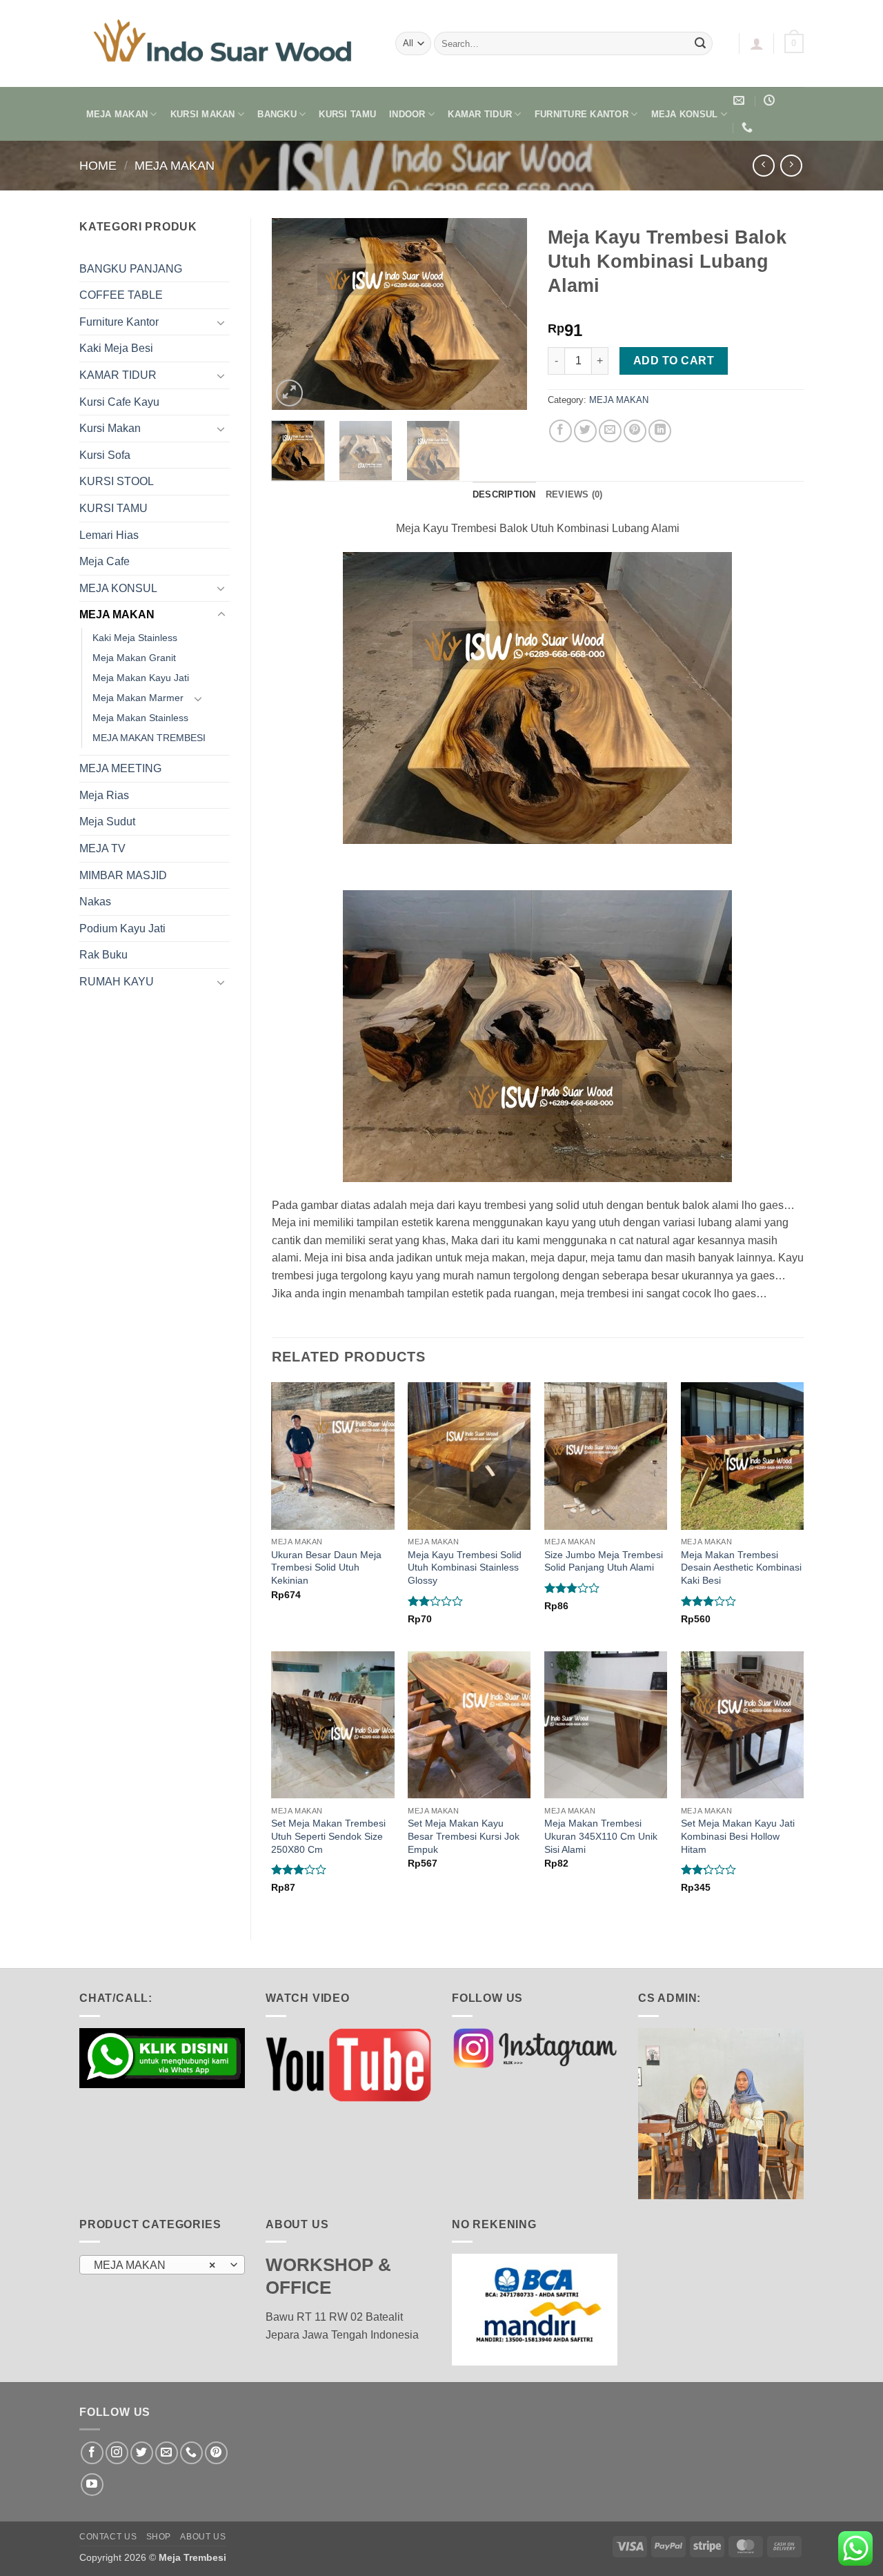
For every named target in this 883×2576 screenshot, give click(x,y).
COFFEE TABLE (121, 295)
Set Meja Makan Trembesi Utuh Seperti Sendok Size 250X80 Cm (328, 1836)
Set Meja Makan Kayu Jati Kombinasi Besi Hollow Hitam (738, 1836)
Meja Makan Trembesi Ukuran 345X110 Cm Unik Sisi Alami (601, 1836)
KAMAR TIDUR (480, 114)
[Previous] (294, 314)
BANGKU (277, 114)
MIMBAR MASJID (123, 875)
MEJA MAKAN (117, 114)
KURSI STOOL (117, 481)
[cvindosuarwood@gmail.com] (741, 100)
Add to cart (674, 361)
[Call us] (191, 2453)
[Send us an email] (167, 2453)
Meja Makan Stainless (140, 718)
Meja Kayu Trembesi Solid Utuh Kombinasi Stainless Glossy (465, 1567)
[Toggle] (221, 322)
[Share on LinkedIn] (660, 431)
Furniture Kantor (119, 322)
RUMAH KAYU (117, 982)
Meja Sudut (107, 822)
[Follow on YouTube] (92, 2485)
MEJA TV (102, 848)
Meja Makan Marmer (138, 698)
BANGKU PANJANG (131, 269)
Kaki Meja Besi (116, 348)
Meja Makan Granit (134, 658)
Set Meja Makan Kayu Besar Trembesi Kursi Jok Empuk (464, 1836)
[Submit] (700, 43)
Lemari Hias (109, 535)
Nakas (95, 902)
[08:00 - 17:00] (771, 100)
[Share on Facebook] (560, 431)
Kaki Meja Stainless (135, 638)
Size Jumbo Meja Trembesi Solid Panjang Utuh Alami (604, 1561)
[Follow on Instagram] (117, 2453)
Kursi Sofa (105, 455)
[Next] (505, 314)
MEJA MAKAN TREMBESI (149, 738)
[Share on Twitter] (585, 431)
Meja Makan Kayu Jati (141, 678)
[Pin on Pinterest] (635, 431)
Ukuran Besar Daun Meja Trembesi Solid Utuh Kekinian (326, 1567)
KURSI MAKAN (203, 114)
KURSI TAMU (347, 114)
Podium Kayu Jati (122, 928)
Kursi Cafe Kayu (119, 402)
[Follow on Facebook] (92, 2453)
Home (98, 165)
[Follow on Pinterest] (216, 2453)
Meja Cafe (105, 561)
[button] (757, 43)
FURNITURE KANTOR (582, 114)
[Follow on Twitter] (142, 2453)
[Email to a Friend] (610, 431)
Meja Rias (104, 795)
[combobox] (162, 2265)
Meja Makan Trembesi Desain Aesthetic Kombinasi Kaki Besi (741, 1567)
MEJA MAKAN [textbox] (155, 2265)
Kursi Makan (110, 428)
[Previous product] (791, 165)
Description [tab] (504, 494)
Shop (159, 2537)
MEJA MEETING (120, 768)
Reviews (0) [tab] (574, 494)
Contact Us (108, 2537)
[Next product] (763, 165)
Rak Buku (103, 955)
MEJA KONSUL (685, 114)
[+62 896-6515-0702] (749, 127)
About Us (203, 2537)
